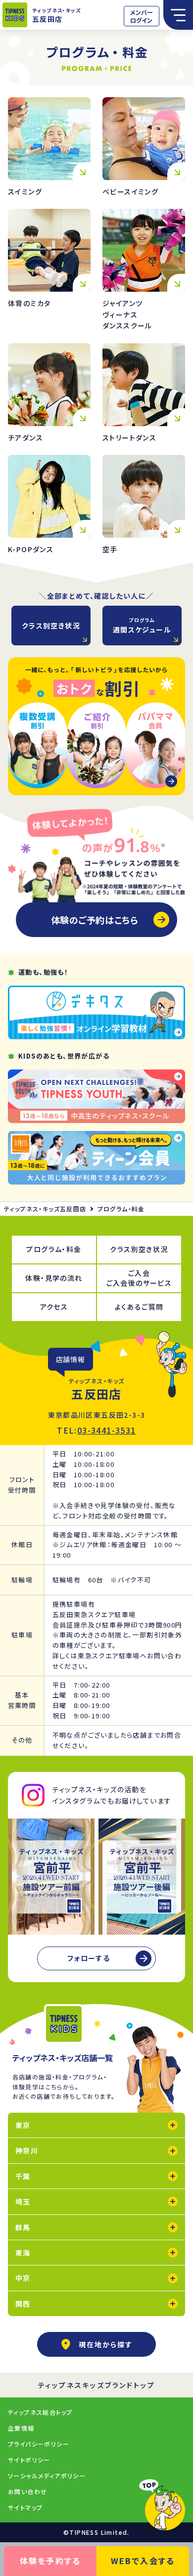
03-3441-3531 (107, 1430)
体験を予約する (50, 2561)
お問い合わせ (27, 2491)
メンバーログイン (142, 16)
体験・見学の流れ (54, 1278)
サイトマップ (25, 2507)
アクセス (54, 1307)
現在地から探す (106, 2344)
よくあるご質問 (139, 1307)
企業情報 (21, 2428)
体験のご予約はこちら (95, 920)
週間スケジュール (142, 625)
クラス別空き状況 (51, 626)
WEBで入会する (143, 2561)
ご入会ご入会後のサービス (139, 1278)
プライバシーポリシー (39, 2444)
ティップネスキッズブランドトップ (97, 2385)
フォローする (89, 1958)
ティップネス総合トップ (40, 2412)
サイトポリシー (29, 2460)
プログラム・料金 (54, 1249)
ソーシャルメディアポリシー (47, 2476)
